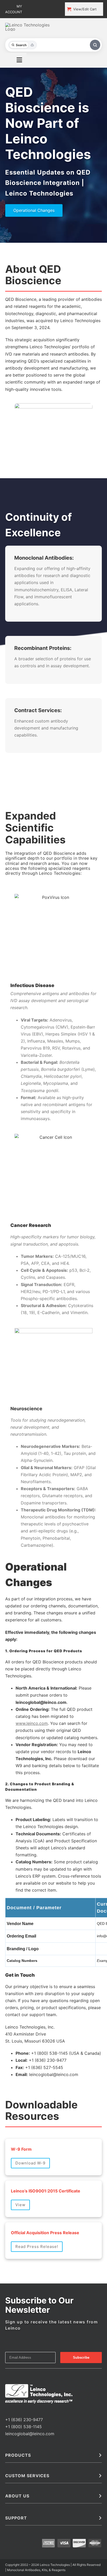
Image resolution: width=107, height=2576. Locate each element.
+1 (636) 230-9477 (24, 2263)
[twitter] (15, 2254)
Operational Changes (34, 210)
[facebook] (7, 2254)
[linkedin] (23, 2254)
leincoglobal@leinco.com (30, 2278)
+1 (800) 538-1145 (24, 2270)
